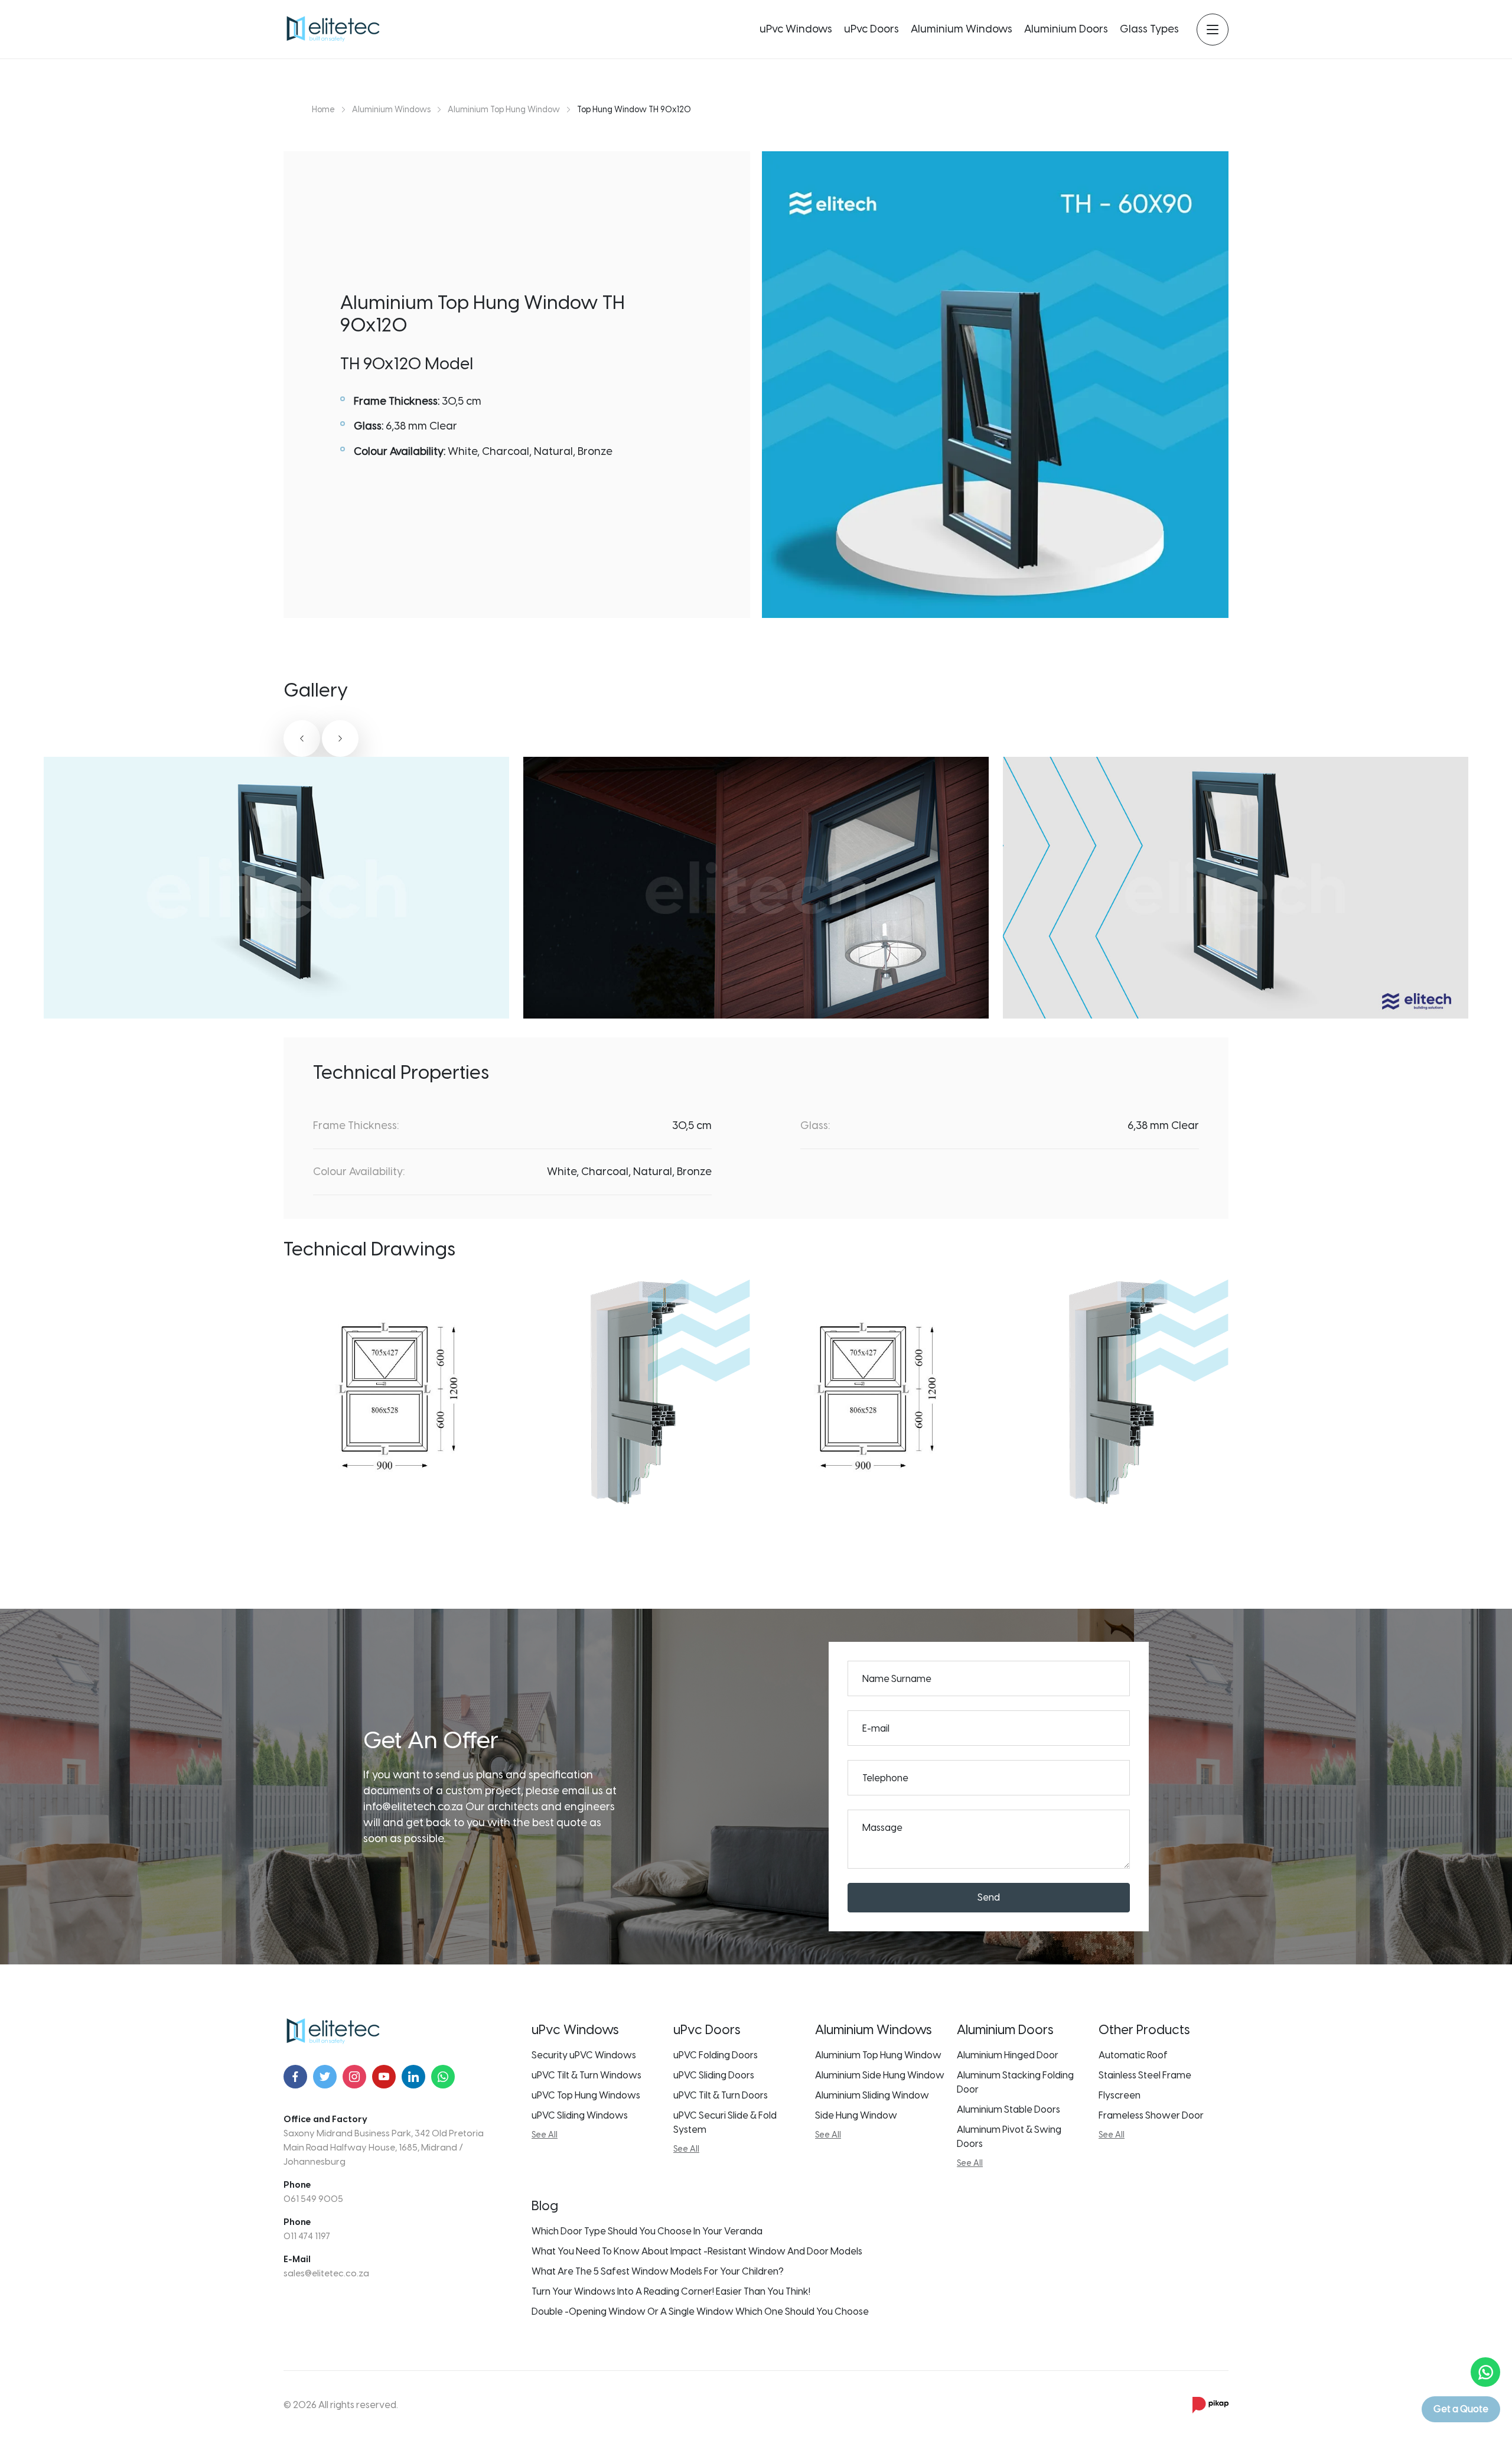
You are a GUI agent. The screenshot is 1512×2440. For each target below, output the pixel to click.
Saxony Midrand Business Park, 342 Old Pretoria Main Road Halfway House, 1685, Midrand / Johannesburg (384, 2148)
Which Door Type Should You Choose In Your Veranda (647, 2231)
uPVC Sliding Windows (580, 2115)
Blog (545, 2206)
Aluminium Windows (962, 29)
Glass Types (1149, 29)
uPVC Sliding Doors (714, 2075)
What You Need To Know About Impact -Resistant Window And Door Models (697, 2251)
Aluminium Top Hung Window (878, 2055)
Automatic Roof (1133, 2055)
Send (989, 1897)
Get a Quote (1461, 2409)
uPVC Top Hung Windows (586, 2095)
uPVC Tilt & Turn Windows (586, 2075)
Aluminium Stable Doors (1008, 2109)
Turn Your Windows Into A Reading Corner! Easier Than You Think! (671, 2291)
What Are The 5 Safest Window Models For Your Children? (658, 2271)
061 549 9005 (313, 2199)
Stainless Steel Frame (1145, 2075)
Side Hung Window (856, 2115)
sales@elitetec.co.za (326, 2273)
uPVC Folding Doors (716, 2055)
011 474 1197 (307, 2236)
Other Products (1144, 2030)
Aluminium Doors (1066, 29)
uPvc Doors (871, 29)
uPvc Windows (796, 29)
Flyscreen (1120, 2095)
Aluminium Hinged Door (1008, 2055)
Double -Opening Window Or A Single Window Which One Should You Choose (700, 2312)
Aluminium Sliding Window (872, 2095)
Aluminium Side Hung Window (880, 2075)
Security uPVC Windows (584, 2055)
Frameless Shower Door (1151, 2115)
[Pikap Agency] (1210, 2405)
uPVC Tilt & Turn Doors (721, 2095)
